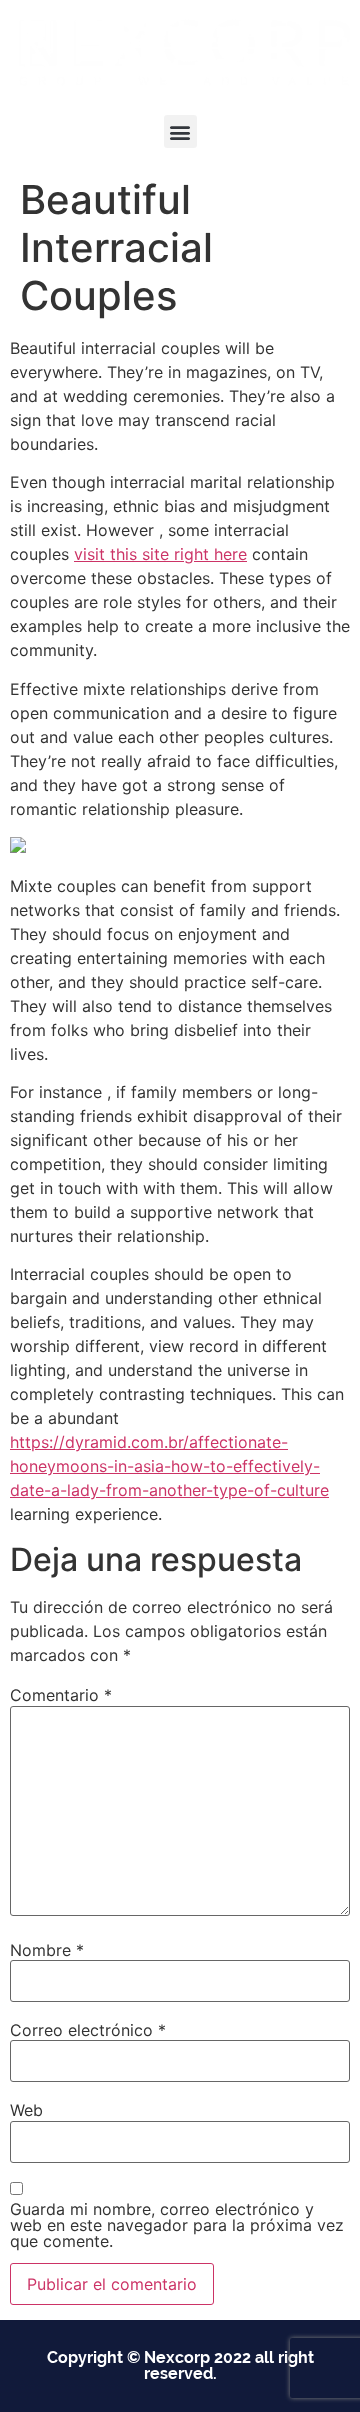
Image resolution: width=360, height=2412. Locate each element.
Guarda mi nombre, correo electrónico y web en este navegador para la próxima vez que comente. (177, 2225)
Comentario (61, 1695)
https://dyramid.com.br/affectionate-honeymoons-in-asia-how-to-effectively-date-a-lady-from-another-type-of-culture (169, 1466)
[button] (180, 131)
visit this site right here (160, 554)
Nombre (47, 1950)
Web (26, 2110)
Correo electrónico (88, 2030)
